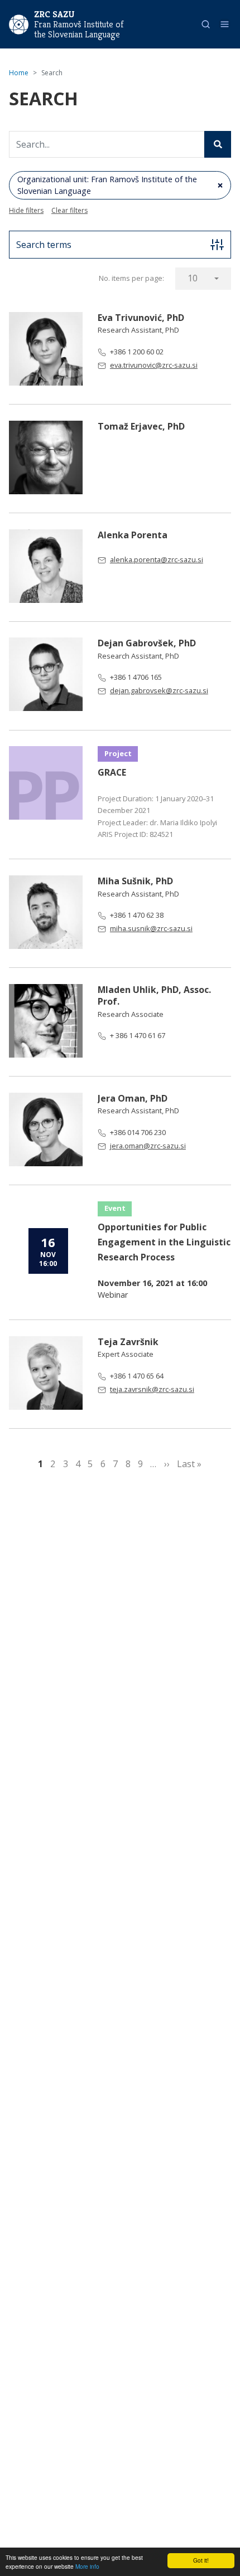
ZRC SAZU (54, 14)
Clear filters (69, 210)
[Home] (19, 23)
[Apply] (218, 144)
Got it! (201, 2560)
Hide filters (26, 210)
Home (19, 73)
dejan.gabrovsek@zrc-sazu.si (159, 690)
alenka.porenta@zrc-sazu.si (157, 559)
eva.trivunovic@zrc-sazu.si (154, 365)
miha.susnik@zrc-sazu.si (151, 928)
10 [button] (193, 278)
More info (87, 2566)
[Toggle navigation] (225, 24)
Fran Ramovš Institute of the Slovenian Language (79, 30)
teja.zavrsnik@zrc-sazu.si (152, 1389)
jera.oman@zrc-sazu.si (148, 1146)
